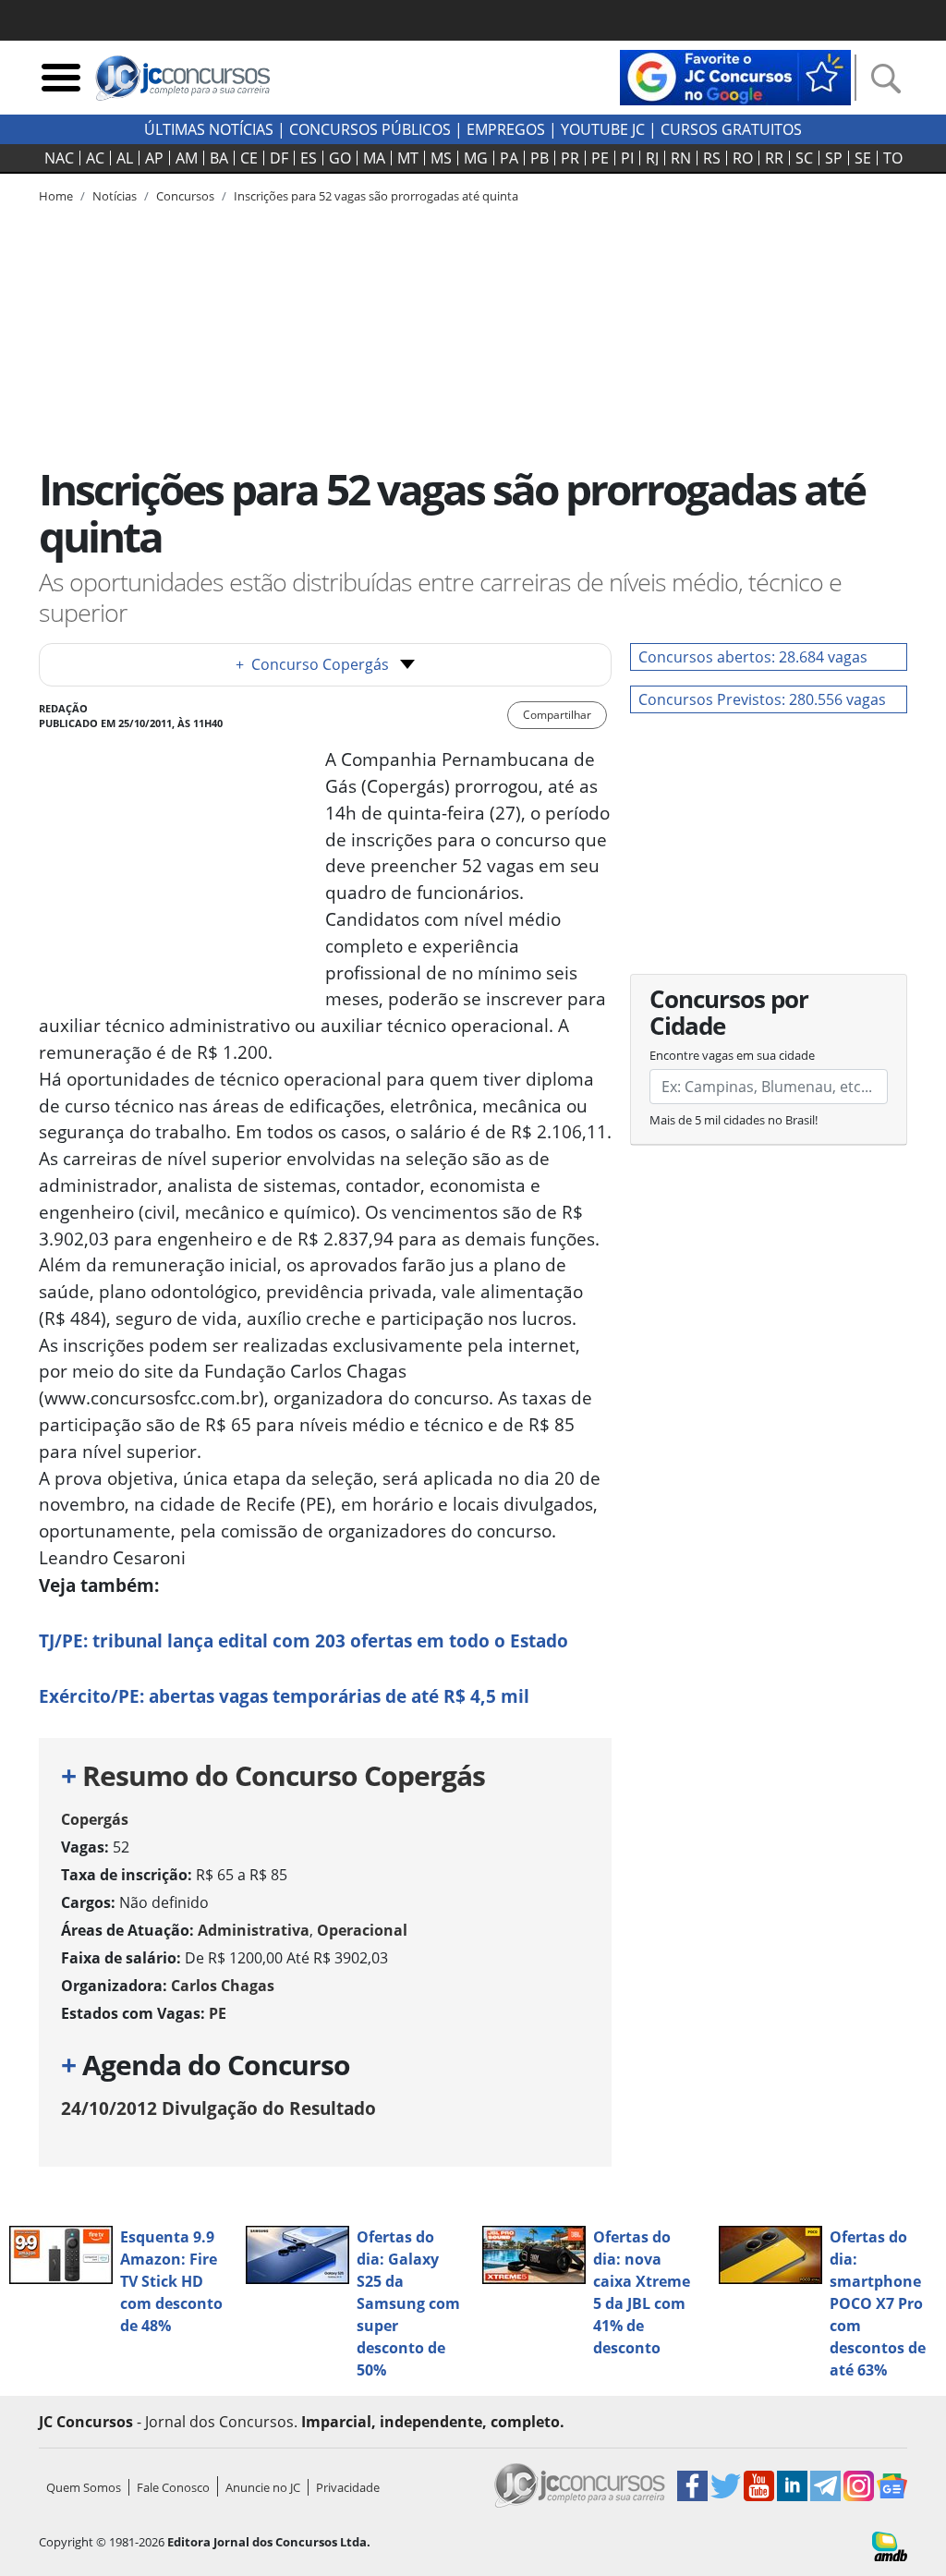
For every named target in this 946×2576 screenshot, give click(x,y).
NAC (59, 158)
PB (540, 158)
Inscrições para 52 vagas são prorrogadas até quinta (376, 196)
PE (600, 158)
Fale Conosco (173, 2487)
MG (476, 158)
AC (95, 158)
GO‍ (340, 158)
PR (570, 158)
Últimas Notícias (209, 129)
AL (125, 158)
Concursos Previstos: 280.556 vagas (762, 699)
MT (408, 158)
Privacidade (348, 2487)
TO (893, 158)
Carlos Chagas (223, 1986)
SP (834, 158)
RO (743, 158)
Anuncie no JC (263, 2487)
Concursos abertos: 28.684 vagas (753, 657)
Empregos (506, 129)
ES (309, 158)
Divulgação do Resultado (218, 2108)
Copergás (95, 1819)
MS (441, 158)
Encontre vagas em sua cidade (732, 1055)
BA (219, 158)
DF (279, 158)
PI (627, 158)
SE (863, 158)
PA (509, 158)
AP (154, 158)
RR (774, 158)
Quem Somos (84, 2487)
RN (681, 158)
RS (712, 158)
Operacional (362, 1930)
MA (374, 158)
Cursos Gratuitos (731, 129)
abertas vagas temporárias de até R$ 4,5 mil (284, 1696)
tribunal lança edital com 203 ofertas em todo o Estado (303, 1640)
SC (804, 158)
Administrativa (254, 1930)
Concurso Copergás (312, 664)
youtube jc (603, 129)
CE (249, 158)
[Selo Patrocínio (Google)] (735, 76)
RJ (652, 158)
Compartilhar (557, 715)
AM (187, 158)
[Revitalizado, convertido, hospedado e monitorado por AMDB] (890, 2545)
